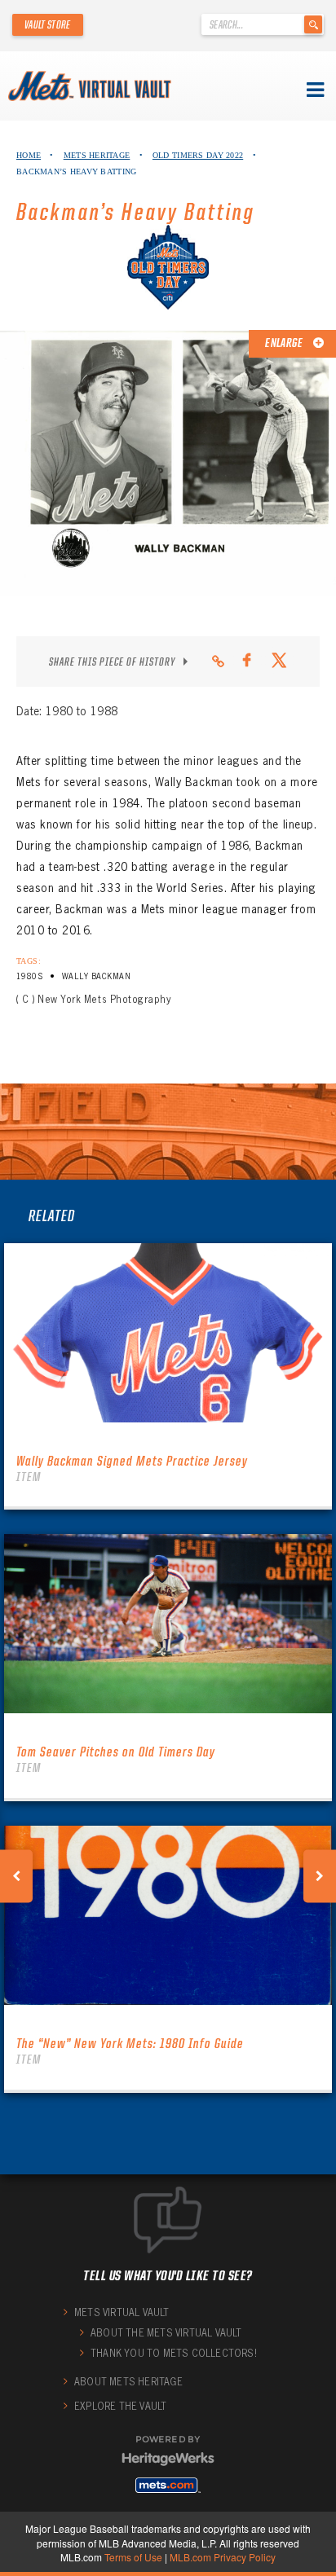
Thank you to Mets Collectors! (174, 2353)
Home (29, 155)
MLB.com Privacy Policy (223, 2557)
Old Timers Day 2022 (198, 155)
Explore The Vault (120, 2406)
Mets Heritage (97, 155)
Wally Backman (96, 976)
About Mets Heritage (128, 2382)
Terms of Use (133, 2557)
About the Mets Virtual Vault (166, 2333)
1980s (29, 976)
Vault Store (48, 24)
